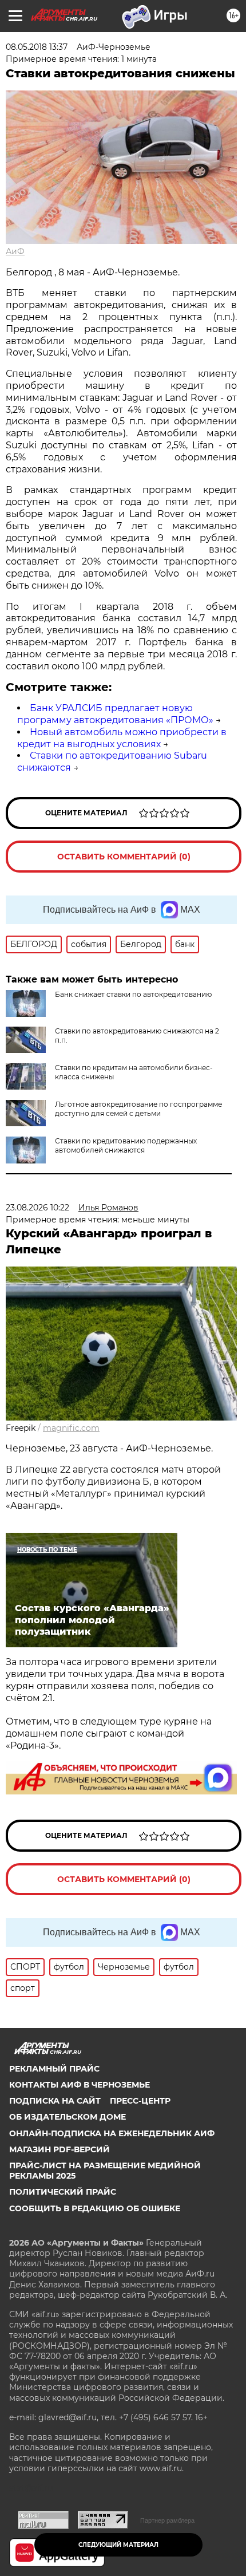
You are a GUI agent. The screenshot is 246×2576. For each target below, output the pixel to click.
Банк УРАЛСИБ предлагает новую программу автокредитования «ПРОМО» (115, 714)
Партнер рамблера (167, 2520)
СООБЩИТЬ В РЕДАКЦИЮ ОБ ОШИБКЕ (95, 2208)
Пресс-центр (140, 2101)
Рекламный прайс (54, 2069)
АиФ (15, 251)
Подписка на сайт (55, 2101)
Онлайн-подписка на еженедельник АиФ (112, 2133)
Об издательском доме (68, 2117)
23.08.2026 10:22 (37, 1208)
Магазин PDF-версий (59, 2149)
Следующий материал (118, 2545)
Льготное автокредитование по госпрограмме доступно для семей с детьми (138, 1109)
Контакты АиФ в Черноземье (80, 2085)
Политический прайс (63, 2192)
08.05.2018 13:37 (37, 47)
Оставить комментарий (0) (124, 857)
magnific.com (71, 1428)
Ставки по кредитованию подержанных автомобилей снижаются (126, 1145)
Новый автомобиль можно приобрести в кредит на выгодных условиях (122, 738)
